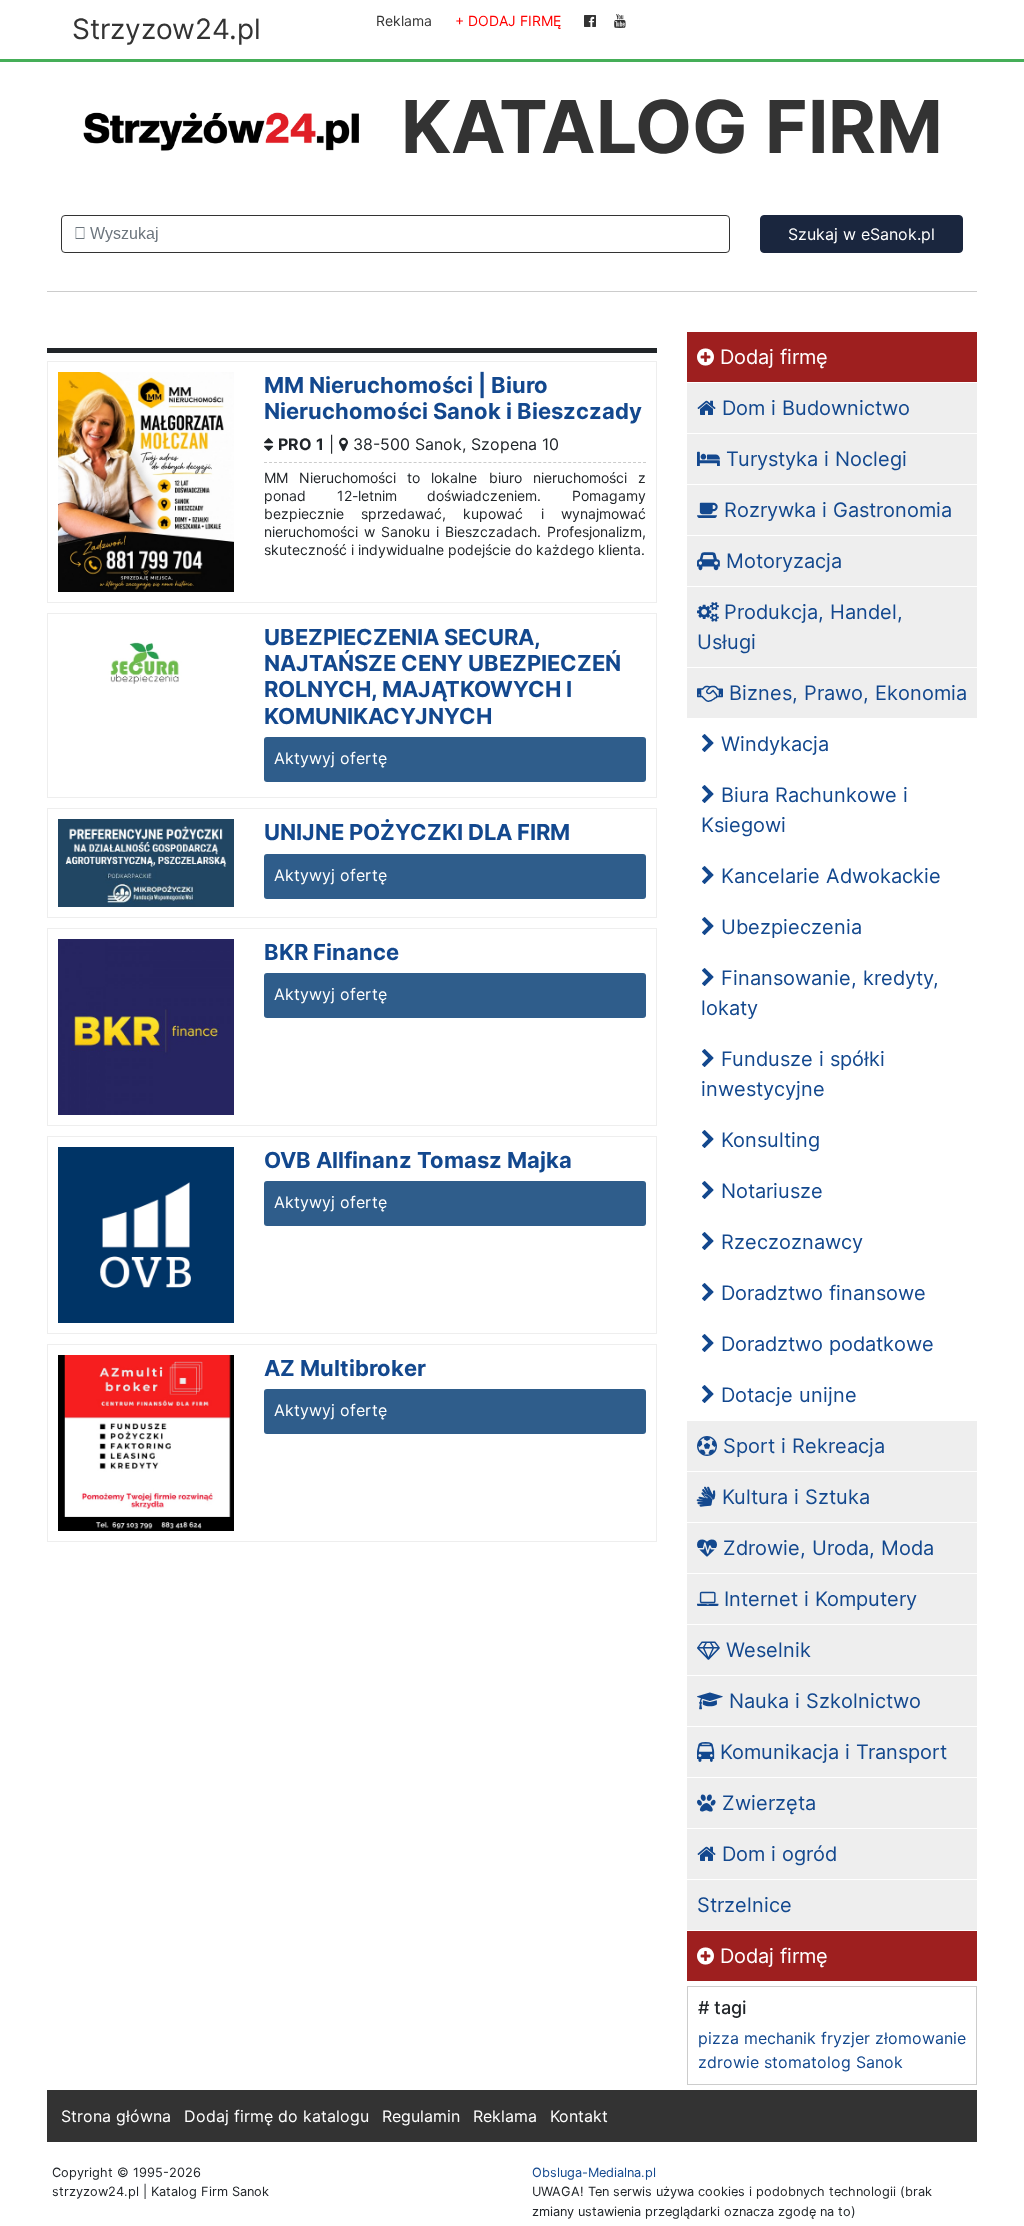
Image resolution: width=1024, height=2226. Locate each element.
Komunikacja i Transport (830, 1752)
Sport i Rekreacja (801, 1446)
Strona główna (116, 2116)
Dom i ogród (776, 1854)
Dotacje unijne (786, 1395)
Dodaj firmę (771, 357)
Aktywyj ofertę (330, 758)
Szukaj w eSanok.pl (861, 234)
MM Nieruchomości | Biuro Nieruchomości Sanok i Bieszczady (453, 398)
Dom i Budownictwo (813, 408)
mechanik (780, 2038)
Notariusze (769, 1191)
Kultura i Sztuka (793, 1497)
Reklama (404, 20)
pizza (718, 2038)
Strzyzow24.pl (166, 29)
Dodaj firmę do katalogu (276, 2116)
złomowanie (920, 2038)
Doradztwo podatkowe (824, 1344)
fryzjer (845, 2038)
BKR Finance (331, 952)
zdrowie (728, 2062)
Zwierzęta (766, 1803)
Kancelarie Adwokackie (828, 876)
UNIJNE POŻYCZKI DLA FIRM (417, 832)
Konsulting (767, 1140)
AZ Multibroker (345, 1368)
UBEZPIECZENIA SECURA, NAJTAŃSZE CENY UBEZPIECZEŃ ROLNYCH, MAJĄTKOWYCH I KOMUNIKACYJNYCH (442, 676)
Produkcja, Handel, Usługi (800, 627)
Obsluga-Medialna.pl (594, 2172)
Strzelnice (744, 1905)
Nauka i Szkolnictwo (822, 1701)
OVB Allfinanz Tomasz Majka (418, 1160)
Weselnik (765, 1650)
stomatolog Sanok (833, 2062)
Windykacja (772, 744)
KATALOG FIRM (672, 126)
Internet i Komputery (817, 1599)
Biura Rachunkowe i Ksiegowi (804, 810)
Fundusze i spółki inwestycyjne (793, 1074)
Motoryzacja (781, 561)
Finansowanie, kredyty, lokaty (820, 993)
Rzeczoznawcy (789, 1242)
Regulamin (421, 2116)
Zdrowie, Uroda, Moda (825, 1548)
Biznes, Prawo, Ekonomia (845, 693)
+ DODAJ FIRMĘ (508, 20)
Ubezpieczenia (788, 927)
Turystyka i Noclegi (813, 459)
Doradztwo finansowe (820, 1293)
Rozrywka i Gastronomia (835, 510)
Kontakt (579, 2116)
